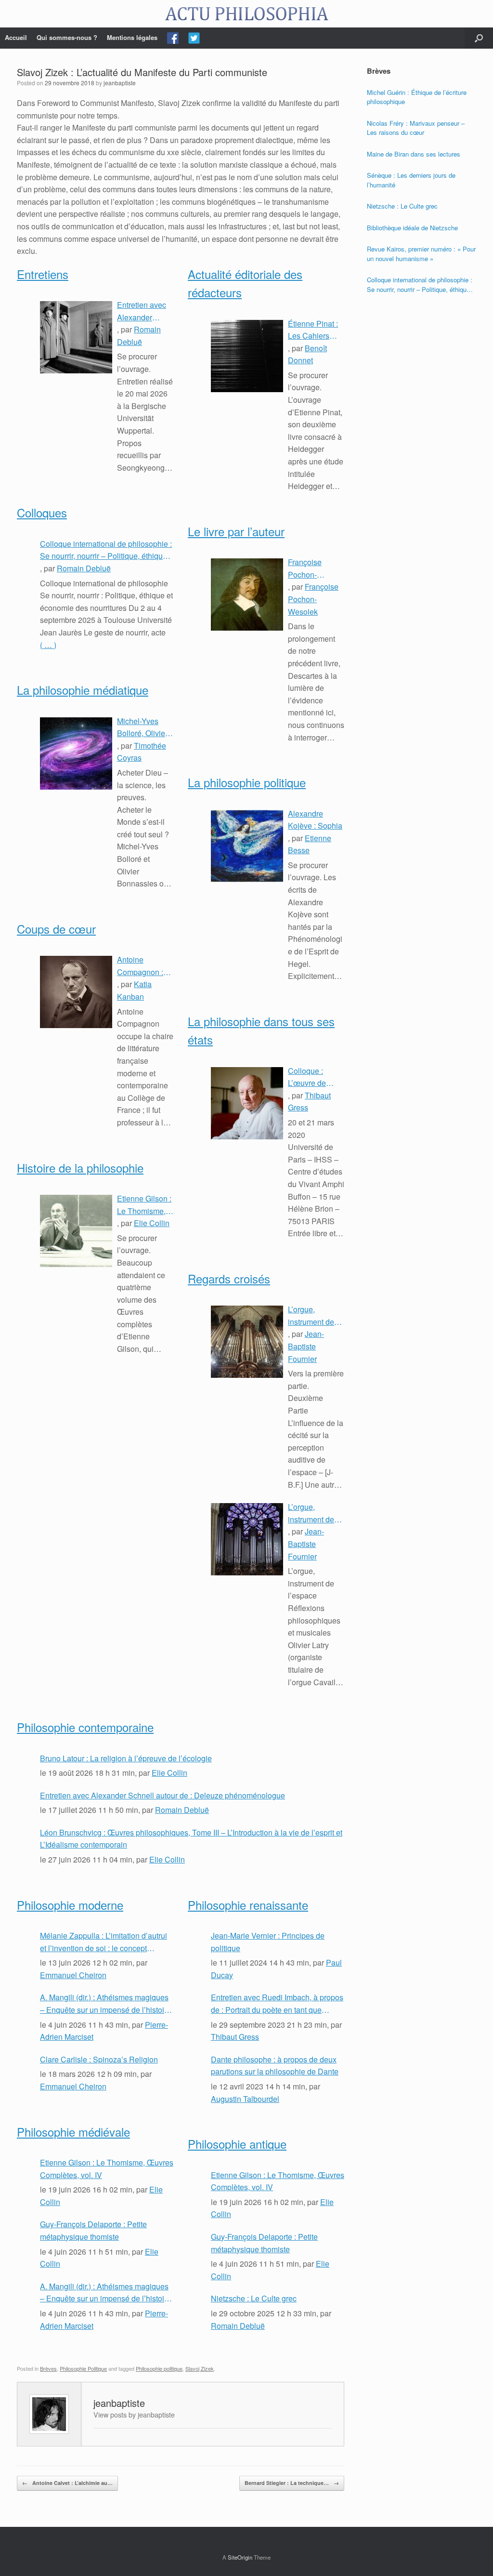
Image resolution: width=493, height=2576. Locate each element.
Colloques (42, 512)
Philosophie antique (237, 2144)
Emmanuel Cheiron (73, 1975)
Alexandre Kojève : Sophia (315, 820)
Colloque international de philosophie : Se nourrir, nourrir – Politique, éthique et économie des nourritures (106, 550)
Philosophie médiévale (73, 2132)
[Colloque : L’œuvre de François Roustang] (247, 1103)
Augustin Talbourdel (245, 2099)
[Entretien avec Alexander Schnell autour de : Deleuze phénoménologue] (76, 337)
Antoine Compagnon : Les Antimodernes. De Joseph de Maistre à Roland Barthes (144, 966)
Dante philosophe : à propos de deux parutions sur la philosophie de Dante (275, 2066)
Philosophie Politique (83, 2368)
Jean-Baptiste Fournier (306, 1346)
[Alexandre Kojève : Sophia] (247, 846)
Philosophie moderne (70, 1905)
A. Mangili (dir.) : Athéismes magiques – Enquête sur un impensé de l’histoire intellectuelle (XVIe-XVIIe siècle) (105, 2004)
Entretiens (43, 274)
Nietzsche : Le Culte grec (254, 2298)
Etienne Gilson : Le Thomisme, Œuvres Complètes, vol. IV (144, 1205)
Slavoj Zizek (200, 2368)
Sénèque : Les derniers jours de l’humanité (411, 180)
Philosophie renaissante (248, 1905)
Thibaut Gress (235, 2037)
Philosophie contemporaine (85, 1727)
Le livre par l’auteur (236, 531)
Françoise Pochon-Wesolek (313, 599)
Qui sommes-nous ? (67, 37)
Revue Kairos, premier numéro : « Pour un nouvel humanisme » (421, 254)
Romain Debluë (84, 568)
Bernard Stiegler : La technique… (292, 2483)
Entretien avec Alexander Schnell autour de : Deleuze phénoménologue (145, 311)
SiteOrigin (240, 2557)
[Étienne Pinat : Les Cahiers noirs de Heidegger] (247, 356)
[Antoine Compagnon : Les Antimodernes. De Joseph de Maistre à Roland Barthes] (76, 992)
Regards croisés (229, 1278)
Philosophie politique (159, 2368)
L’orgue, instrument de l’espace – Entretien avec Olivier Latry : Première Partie (315, 1513)
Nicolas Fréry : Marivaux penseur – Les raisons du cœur (416, 128)
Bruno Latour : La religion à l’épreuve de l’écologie (126, 1758)
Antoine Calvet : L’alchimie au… (67, 2483)
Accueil (16, 37)
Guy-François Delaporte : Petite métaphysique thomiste (93, 2230)
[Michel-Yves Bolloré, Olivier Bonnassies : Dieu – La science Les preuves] (76, 753)
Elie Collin (152, 1223)
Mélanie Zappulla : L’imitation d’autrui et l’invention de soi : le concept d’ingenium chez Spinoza (104, 1942)
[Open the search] (479, 38)
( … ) (48, 645)
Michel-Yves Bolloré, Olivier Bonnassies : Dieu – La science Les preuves (142, 727)
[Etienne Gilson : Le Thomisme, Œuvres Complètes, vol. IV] (76, 1231)
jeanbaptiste (120, 83)
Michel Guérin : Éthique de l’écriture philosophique (417, 97)
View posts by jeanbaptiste (134, 2414)
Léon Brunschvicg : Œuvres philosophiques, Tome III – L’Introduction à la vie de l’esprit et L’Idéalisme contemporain (191, 1839)
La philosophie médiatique (83, 690)
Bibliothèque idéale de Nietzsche (412, 228)
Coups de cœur (56, 929)
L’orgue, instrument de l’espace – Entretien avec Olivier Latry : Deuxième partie (316, 1316)
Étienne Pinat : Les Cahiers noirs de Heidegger (313, 330)
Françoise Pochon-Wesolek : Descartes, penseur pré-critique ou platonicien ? (310, 568)
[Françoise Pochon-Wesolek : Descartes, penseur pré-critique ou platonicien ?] (247, 594)
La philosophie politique (247, 782)
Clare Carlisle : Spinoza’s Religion (99, 2059)
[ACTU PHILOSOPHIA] (246, 14)
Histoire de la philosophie (80, 1168)
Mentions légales (132, 37)
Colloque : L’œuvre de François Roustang (307, 1077)
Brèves (48, 2368)
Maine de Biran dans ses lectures (414, 154)
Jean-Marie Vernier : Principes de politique (268, 1942)
